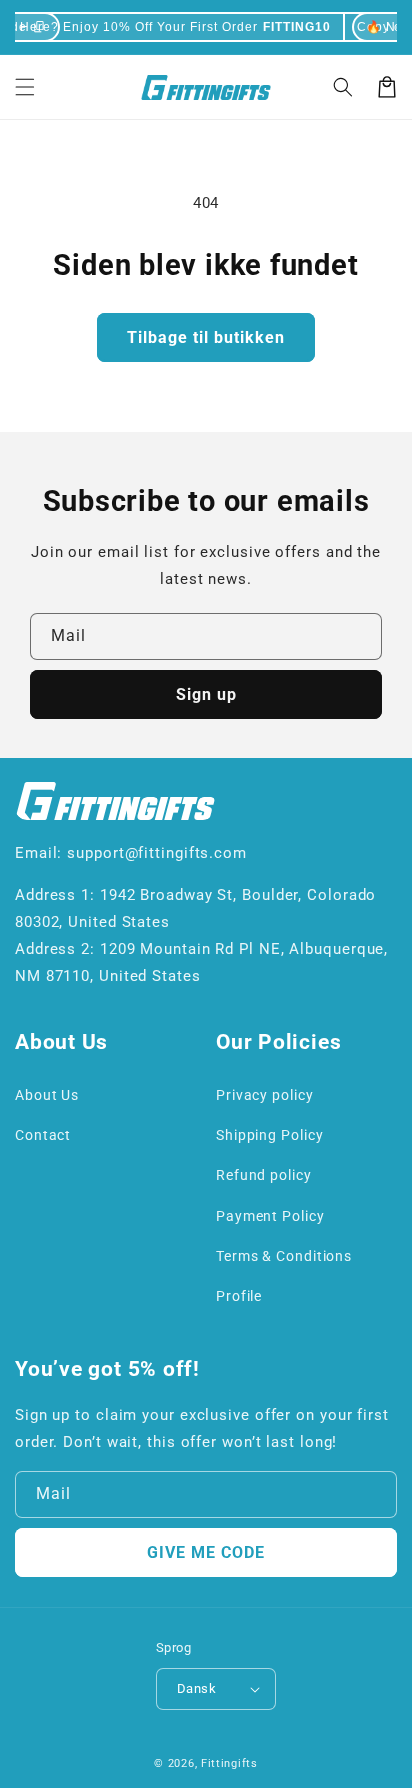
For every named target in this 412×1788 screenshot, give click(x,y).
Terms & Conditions (284, 1256)
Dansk (196, 1688)
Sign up (206, 694)
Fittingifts (229, 1763)
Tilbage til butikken (206, 337)
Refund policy (264, 1175)
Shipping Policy (270, 1135)
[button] (343, 87)
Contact (43, 1135)
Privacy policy (265, 1095)
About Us (47, 1095)
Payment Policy (270, 1216)
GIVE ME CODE (206, 1552)
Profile (239, 1296)
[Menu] (25, 87)
